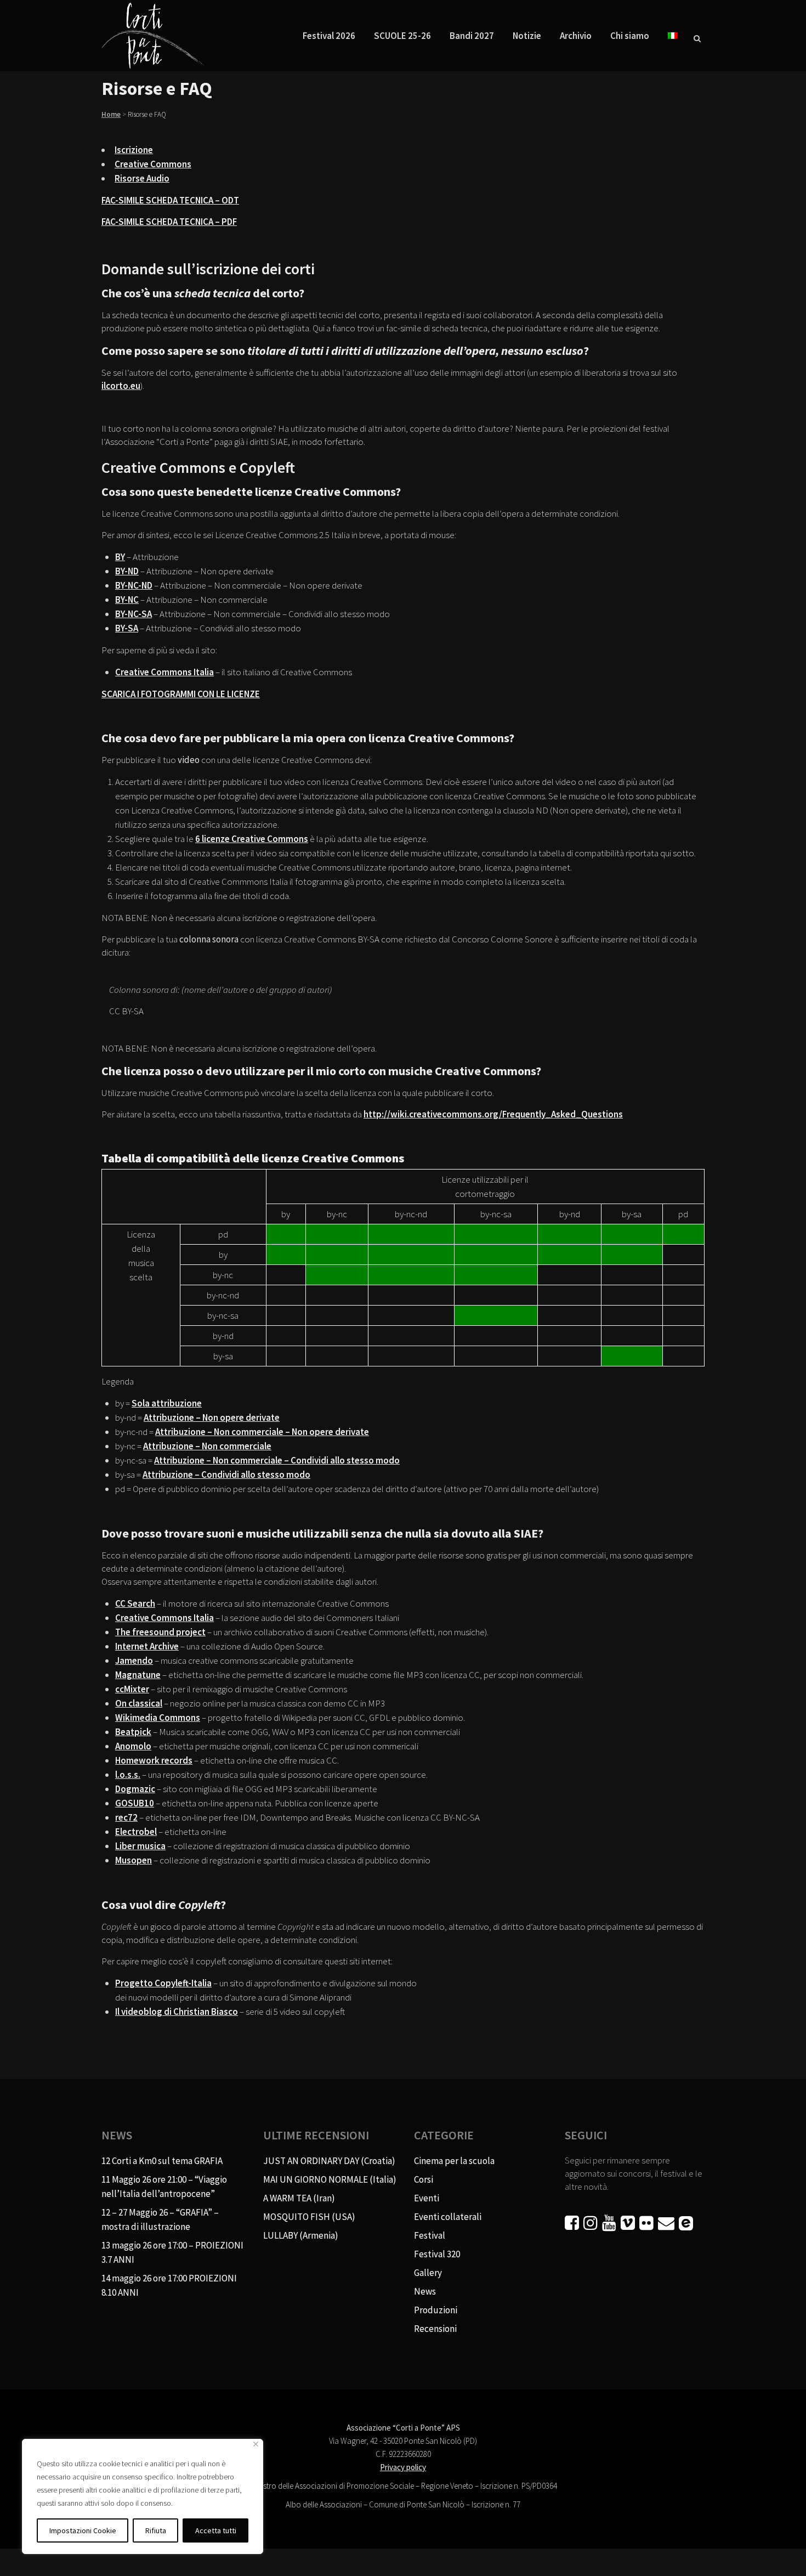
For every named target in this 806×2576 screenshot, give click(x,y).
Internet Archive (147, 1646)
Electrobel (136, 1832)
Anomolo (133, 1746)
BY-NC (127, 600)
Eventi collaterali (448, 2217)
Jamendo (134, 1660)
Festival (430, 2235)
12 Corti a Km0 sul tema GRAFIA (162, 2161)
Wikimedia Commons (158, 1718)
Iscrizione (134, 150)
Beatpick (133, 1732)
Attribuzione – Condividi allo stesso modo (226, 1475)
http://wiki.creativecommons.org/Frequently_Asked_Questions (493, 1114)
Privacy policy (403, 2467)
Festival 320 (437, 2254)
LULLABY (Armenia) (301, 2235)
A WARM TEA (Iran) (299, 2198)
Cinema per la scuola (454, 2161)
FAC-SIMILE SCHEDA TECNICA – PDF (169, 222)
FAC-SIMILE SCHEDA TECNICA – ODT (170, 200)
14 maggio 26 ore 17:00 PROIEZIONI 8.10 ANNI (169, 2285)
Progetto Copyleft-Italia (163, 1983)
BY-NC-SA (134, 614)
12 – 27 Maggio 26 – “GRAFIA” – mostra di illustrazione (160, 2219)
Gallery (428, 2273)
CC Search (135, 1603)
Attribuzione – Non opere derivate (212, 1417)
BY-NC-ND (134, 585)
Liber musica (140, 1846)
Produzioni (436, 2310)
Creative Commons (153, 164)
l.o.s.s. (128, 1775)
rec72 (126, 1817)
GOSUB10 (135, 1803)
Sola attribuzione (167, 1403)
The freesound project (160, 1632)
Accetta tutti (216, 2530)
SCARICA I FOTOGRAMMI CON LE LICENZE (181, 694)
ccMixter (132, 1689)
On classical (139, 1703)
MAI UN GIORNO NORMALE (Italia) (330, 2179)
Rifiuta (156, 2530)
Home (111, 114)
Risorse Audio (142, 178)
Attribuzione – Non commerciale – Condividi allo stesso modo (277, 1460)
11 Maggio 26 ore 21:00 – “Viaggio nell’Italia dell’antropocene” (164, 2187)
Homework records (154, 1760)
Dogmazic (135, 1789)
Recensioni (435, 2329)
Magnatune (138, 1675)
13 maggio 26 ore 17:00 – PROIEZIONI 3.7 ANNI (172, 2252)
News (425, 2291)
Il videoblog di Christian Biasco (177, 2012)
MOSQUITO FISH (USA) (309, 2217)
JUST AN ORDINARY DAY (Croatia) (329, 2161)
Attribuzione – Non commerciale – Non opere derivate (262, 1432)
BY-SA (127, 628)
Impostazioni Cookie (83, 2530)
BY (120, 557)
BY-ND (127, 571)
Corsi (424, 2179)
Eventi (427, 2198)
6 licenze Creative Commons (252, 839)
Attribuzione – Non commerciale (207, 1446)
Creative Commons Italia (164, 672)
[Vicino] (256, 2444)
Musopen (134, 1860)
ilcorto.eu (121, 386)
